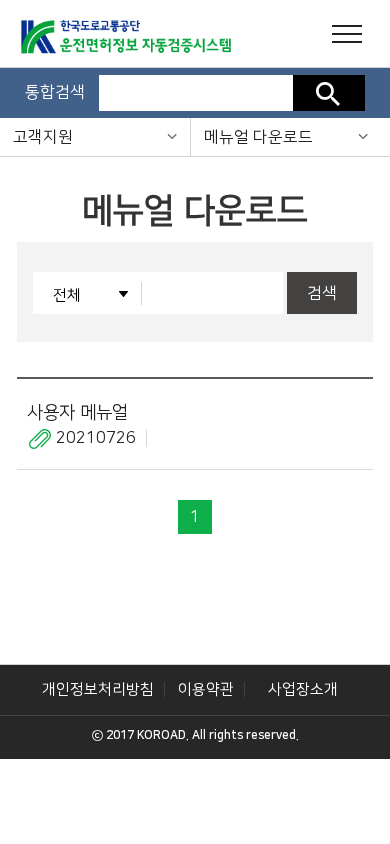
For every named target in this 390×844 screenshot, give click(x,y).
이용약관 (206, 689)
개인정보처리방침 (98, 689)
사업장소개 (303, 689)
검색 (329, 93)
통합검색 (55, 92)
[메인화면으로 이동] (92, 40)
